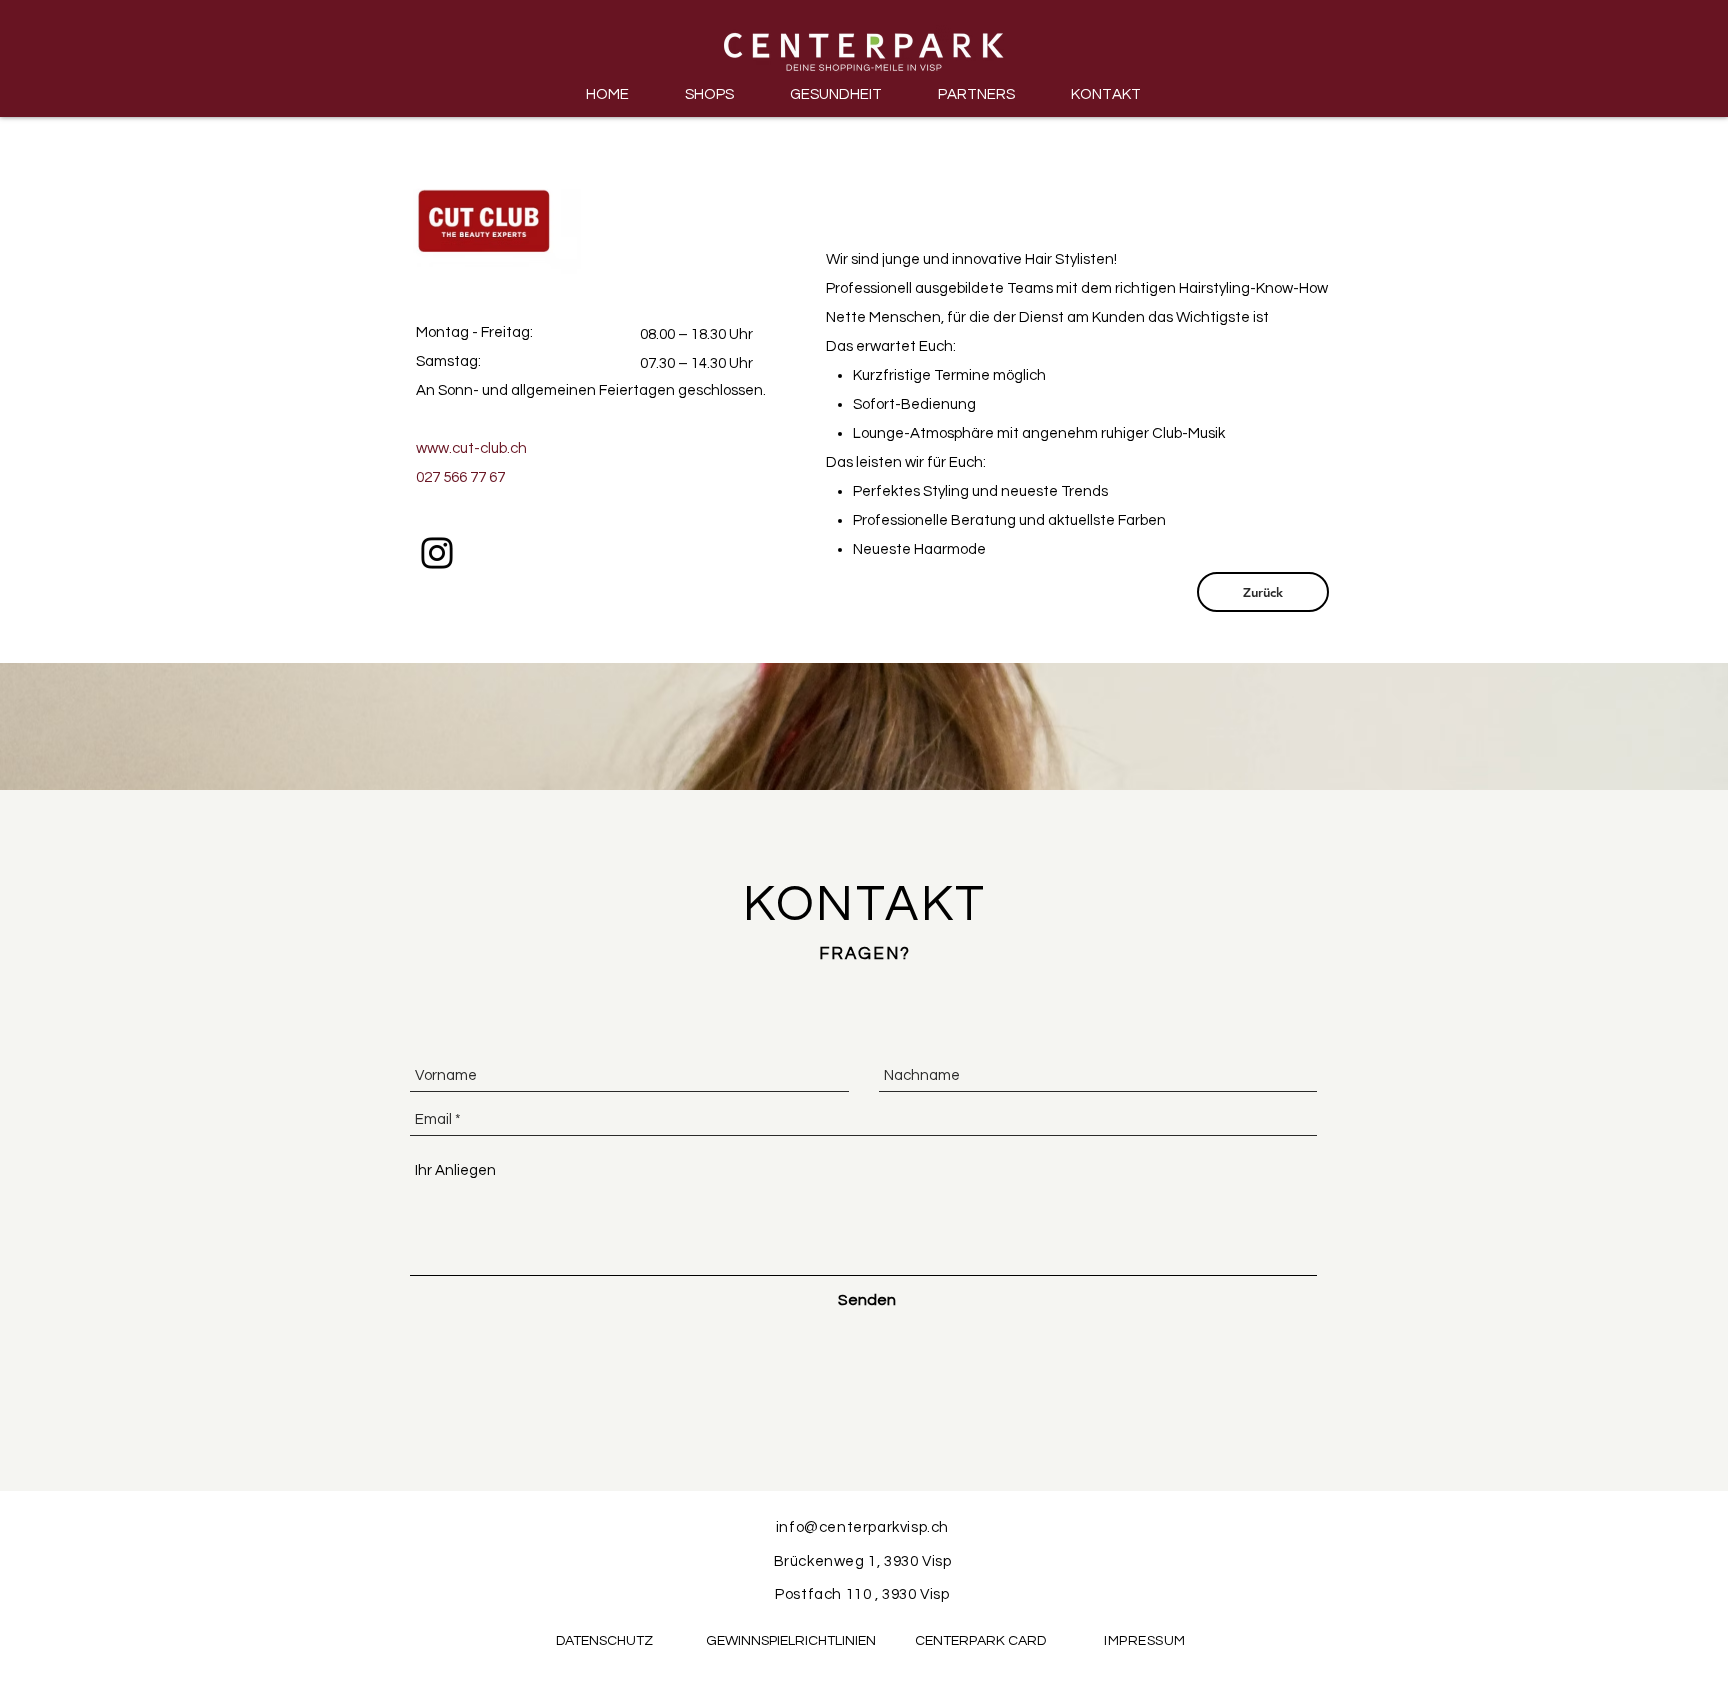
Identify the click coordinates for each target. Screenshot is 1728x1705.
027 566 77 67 (460, 477)
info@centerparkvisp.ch (862, 1527)
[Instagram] (437, 553)
